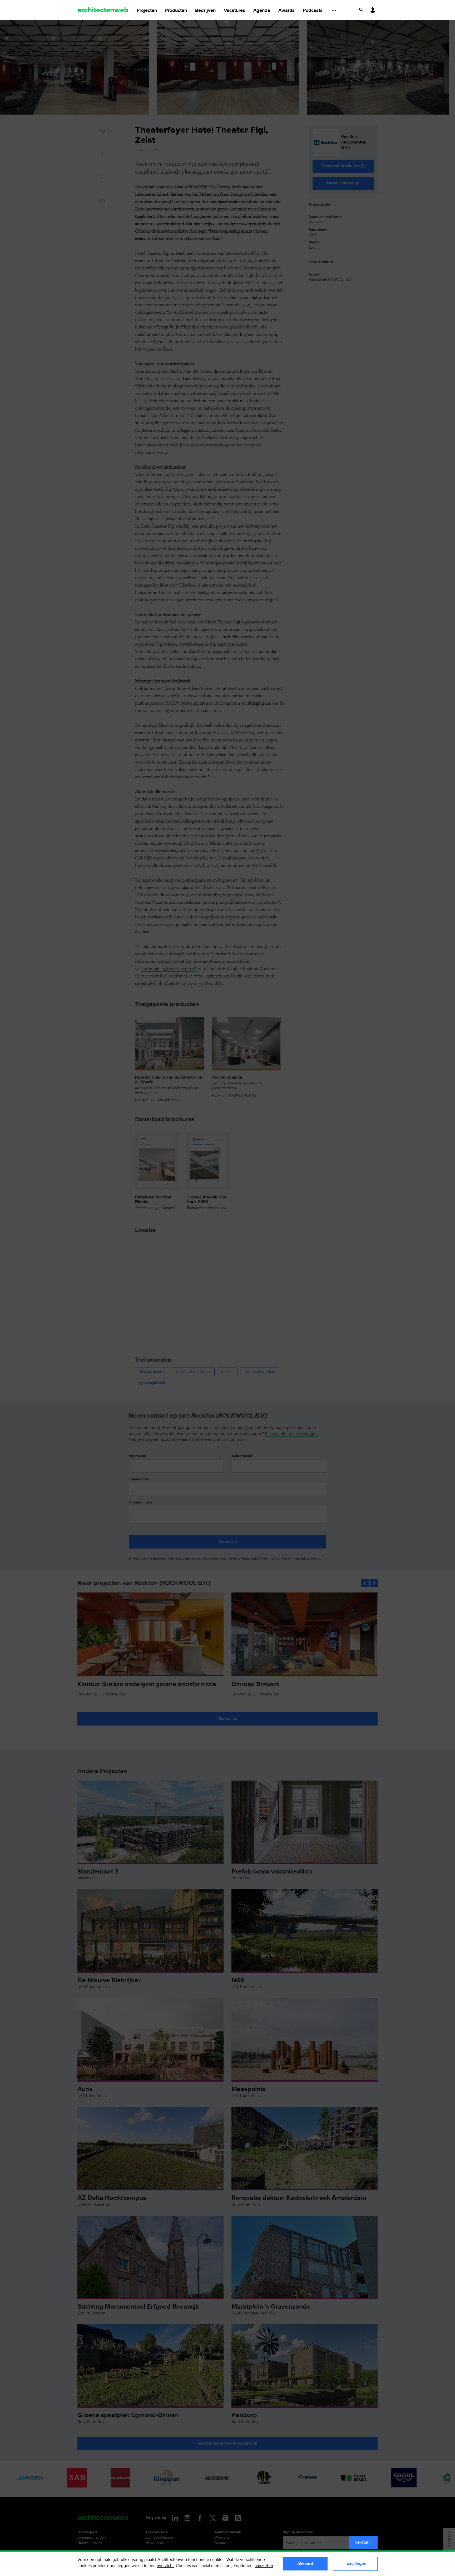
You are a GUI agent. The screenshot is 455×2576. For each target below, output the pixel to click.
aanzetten (264, 2566)
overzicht (165, 2566)
